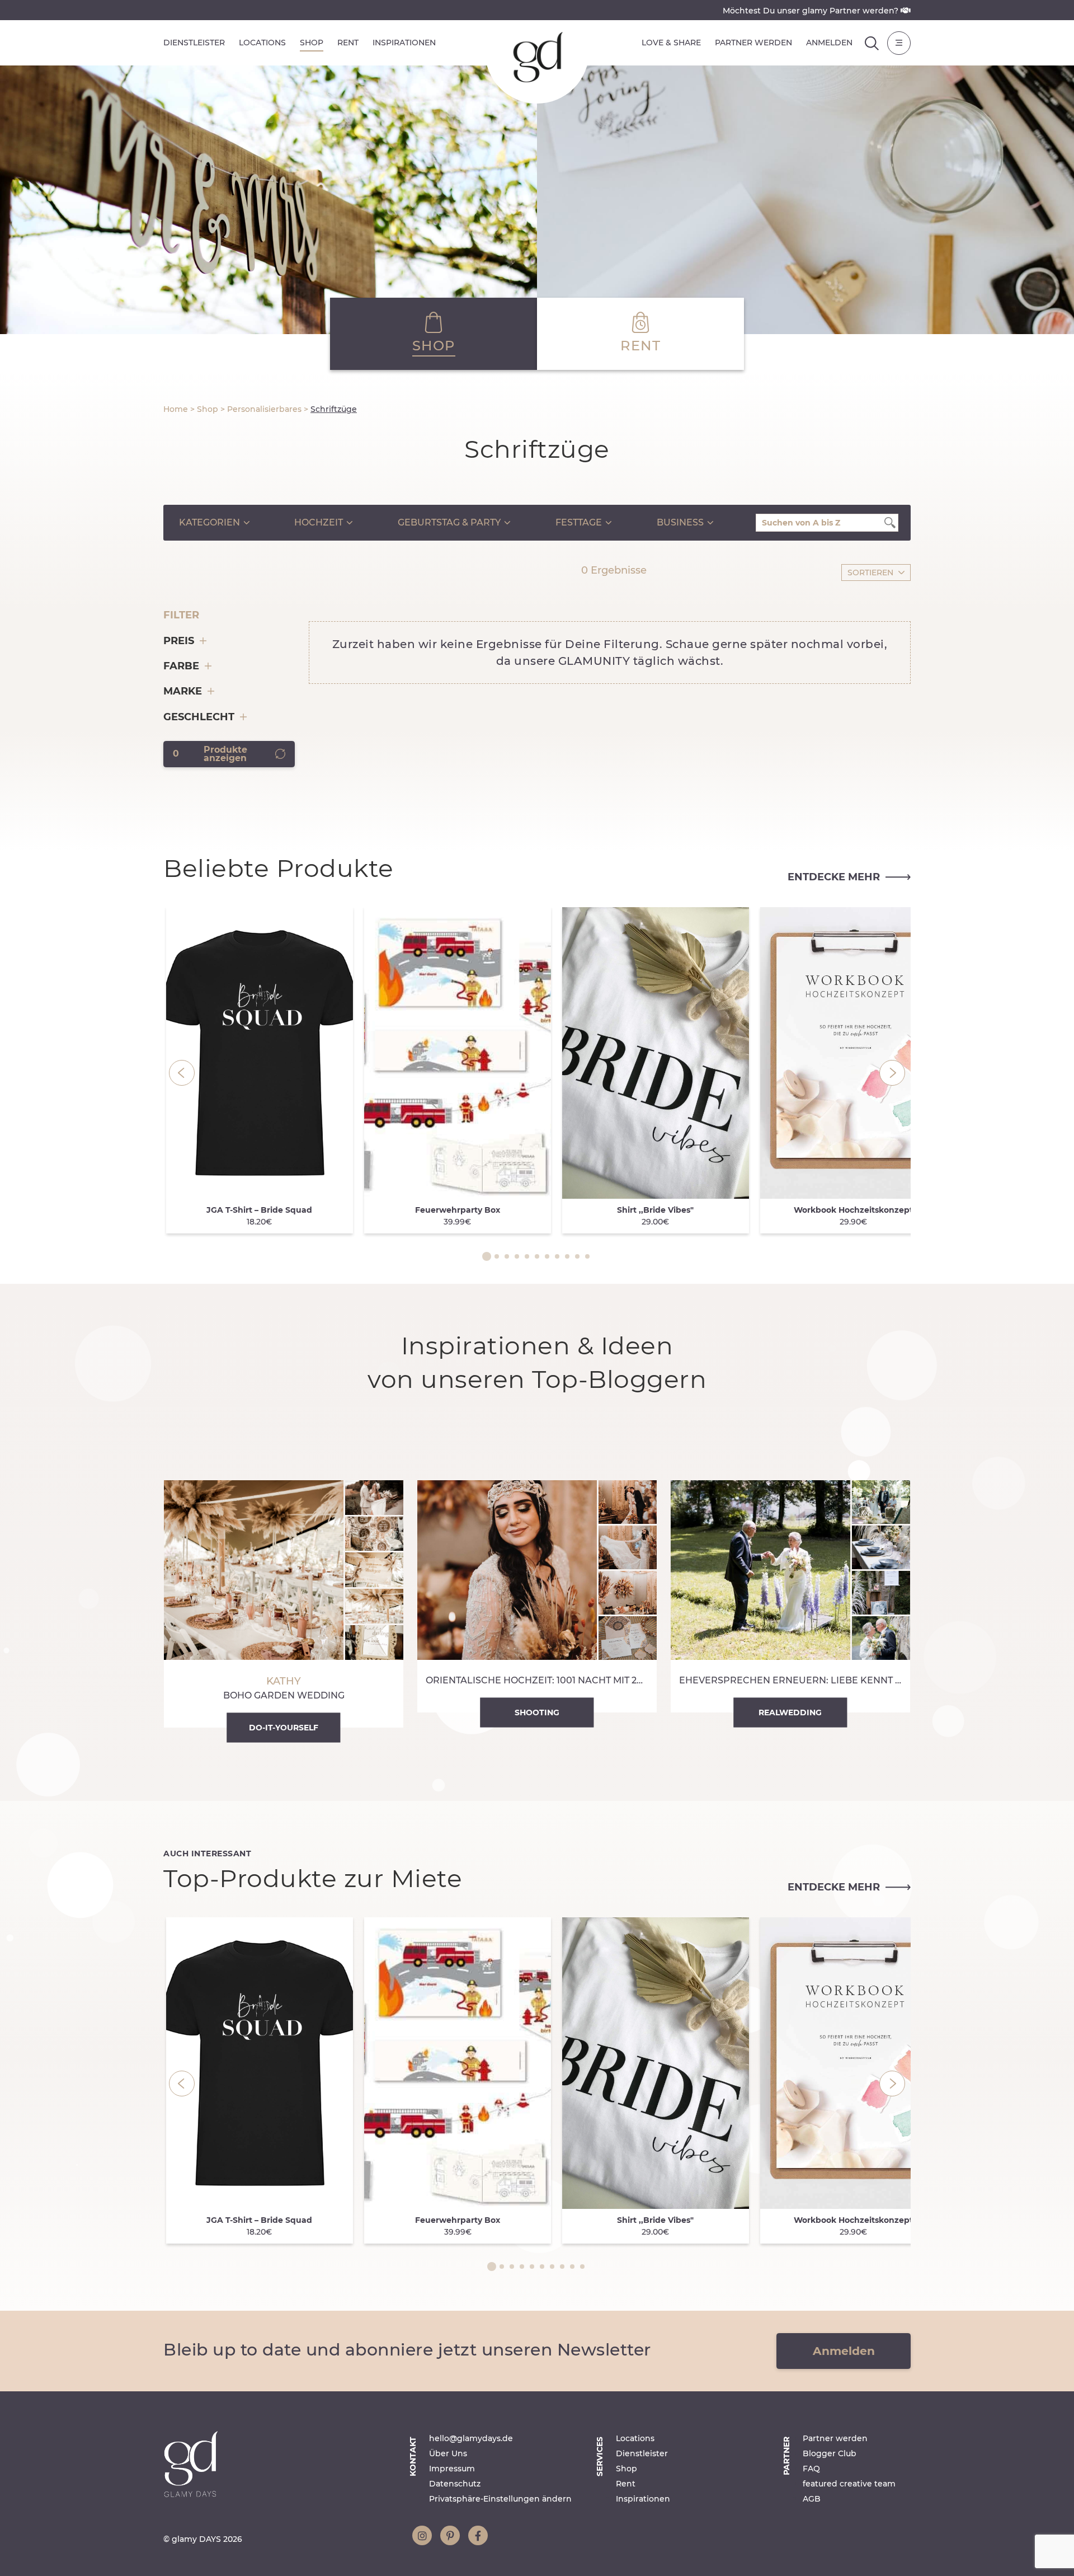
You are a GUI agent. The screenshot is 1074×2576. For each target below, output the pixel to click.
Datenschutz (455, 2484)
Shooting (537, 1712)
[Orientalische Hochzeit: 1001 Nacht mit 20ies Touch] (537, 1596)
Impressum (452, 2469)
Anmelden (829, 43)
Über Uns (448, 2453)
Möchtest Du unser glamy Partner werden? (812, 11)
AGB (812, 2499)
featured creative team (849, 2484)
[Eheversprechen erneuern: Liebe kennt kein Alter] (790, 1596)
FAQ (811, 2469)
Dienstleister (194, 43)
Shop (312, 43)
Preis (179, 641)
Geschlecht (199, 717)
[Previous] (182, 1073)
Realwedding (790, 1712)
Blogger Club (830, 2453)
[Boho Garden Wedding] (284, 1604)
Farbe (181, 666)
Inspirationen (404, 43)
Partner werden (753, 43)
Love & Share (671, 43)
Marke (183, 691)
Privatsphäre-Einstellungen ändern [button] (500, 2499)
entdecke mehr (834, 877)
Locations (262, 43)
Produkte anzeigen (210, 754)
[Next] (892, 1073)
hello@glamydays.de (471, 2438)
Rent (348, 43)
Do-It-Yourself (284, 1728)
